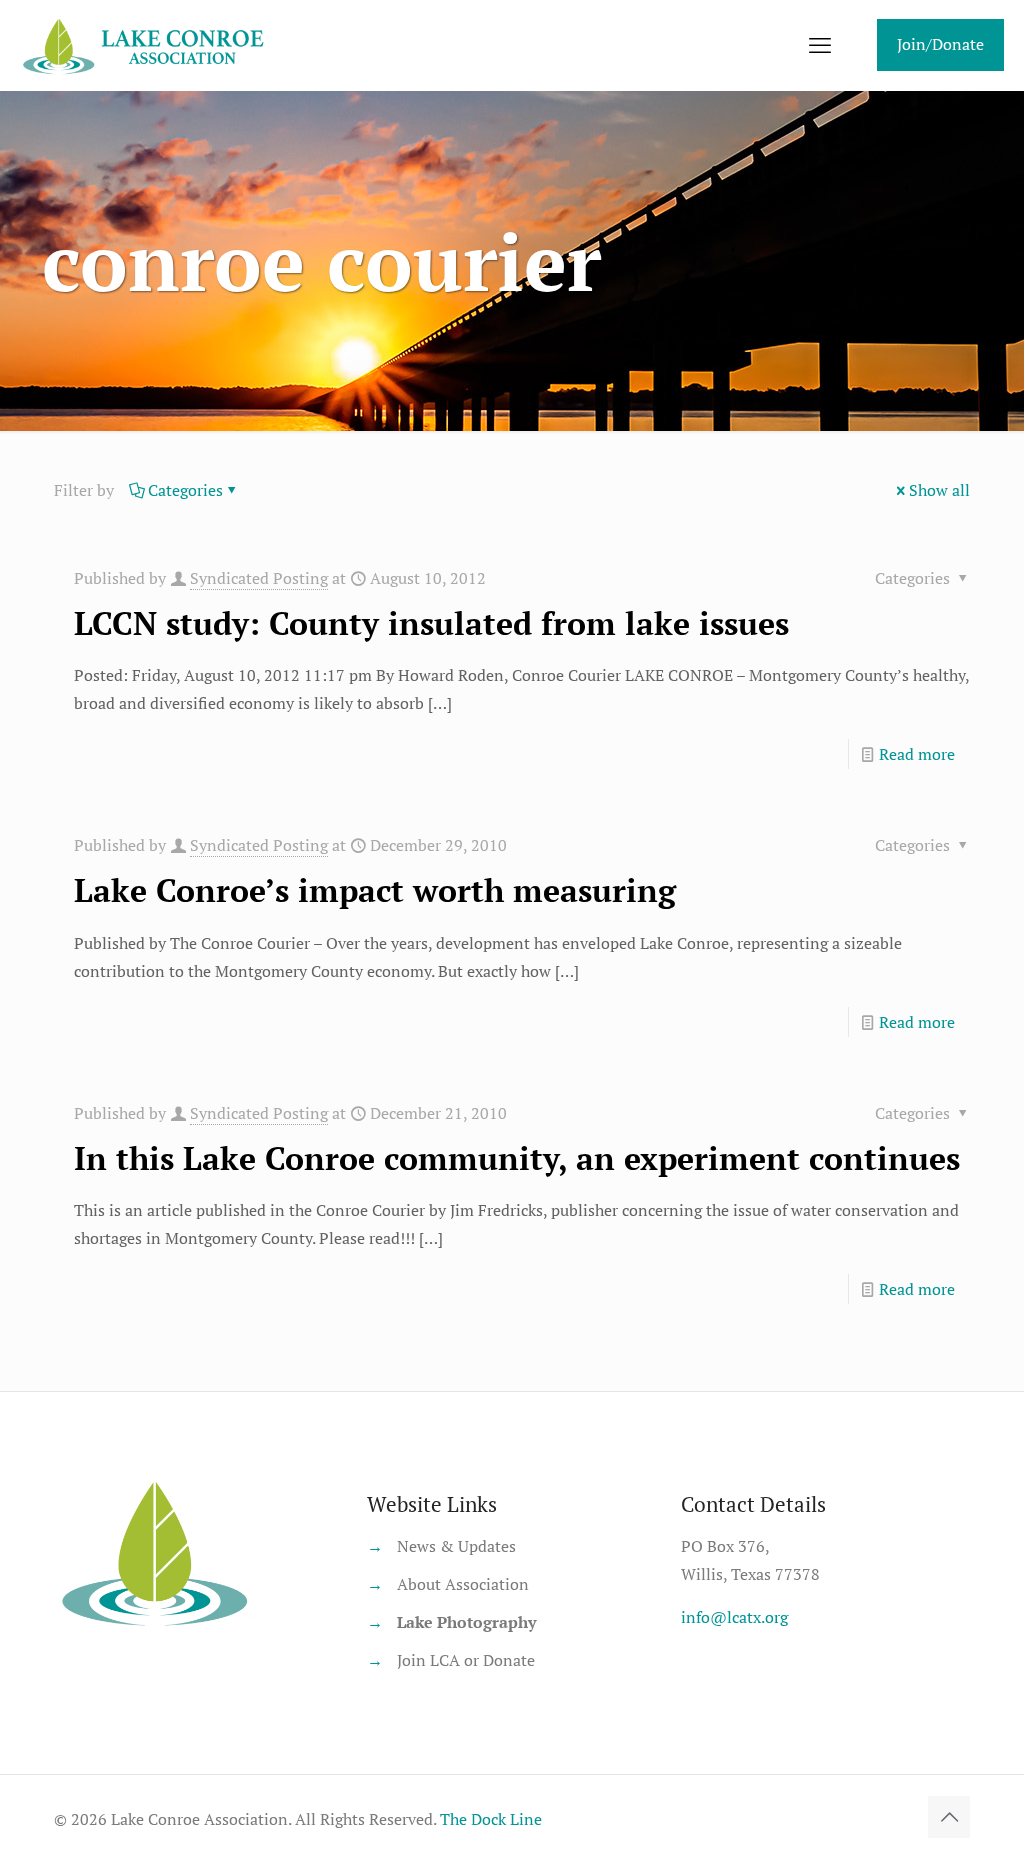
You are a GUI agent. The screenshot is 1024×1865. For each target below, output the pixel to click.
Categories (185, 490)
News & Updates (456, 1546)
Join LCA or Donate (466, 1660)
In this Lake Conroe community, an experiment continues (517, 1158)
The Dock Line (491, 1819)
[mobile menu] (820, 45)
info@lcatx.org (734, 1617)
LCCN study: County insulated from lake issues (431, 623)
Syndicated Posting (259, 578)
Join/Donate (940, 44)
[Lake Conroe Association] (146, 45)
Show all (939, 490)
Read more (917, 754)
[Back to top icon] (949, 1817)
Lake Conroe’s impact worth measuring (375, 890)
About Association (463, 1584)
